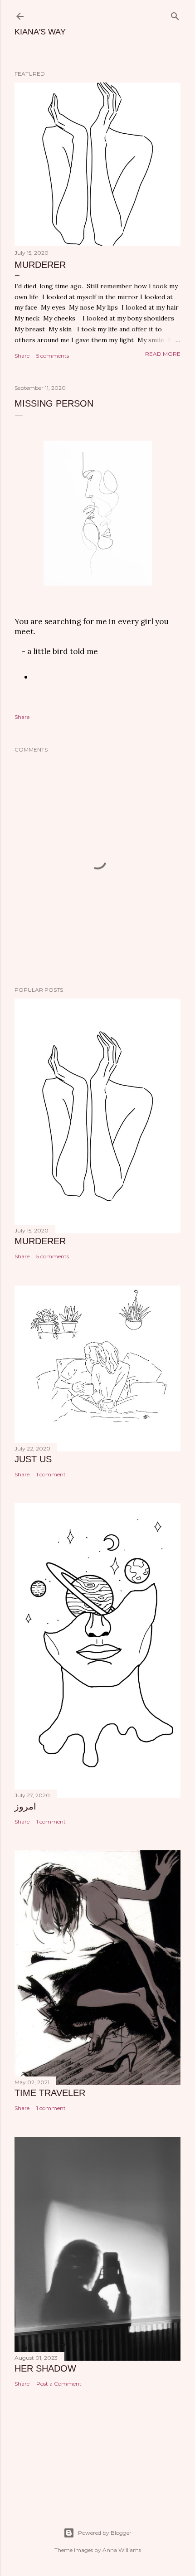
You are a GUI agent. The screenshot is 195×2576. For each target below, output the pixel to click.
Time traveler (50, 2093)
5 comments (53, 356)
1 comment (51, 1474)
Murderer (40, 265)
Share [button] (22, 356)
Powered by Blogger (105, 2533)
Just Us (33, 1459)
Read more (163, 354)
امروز (25, 1806)
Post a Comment (59, 2384)
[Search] (175, 14)
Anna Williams (122, 2550)
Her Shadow (45, 2368)
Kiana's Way (40, 32)
